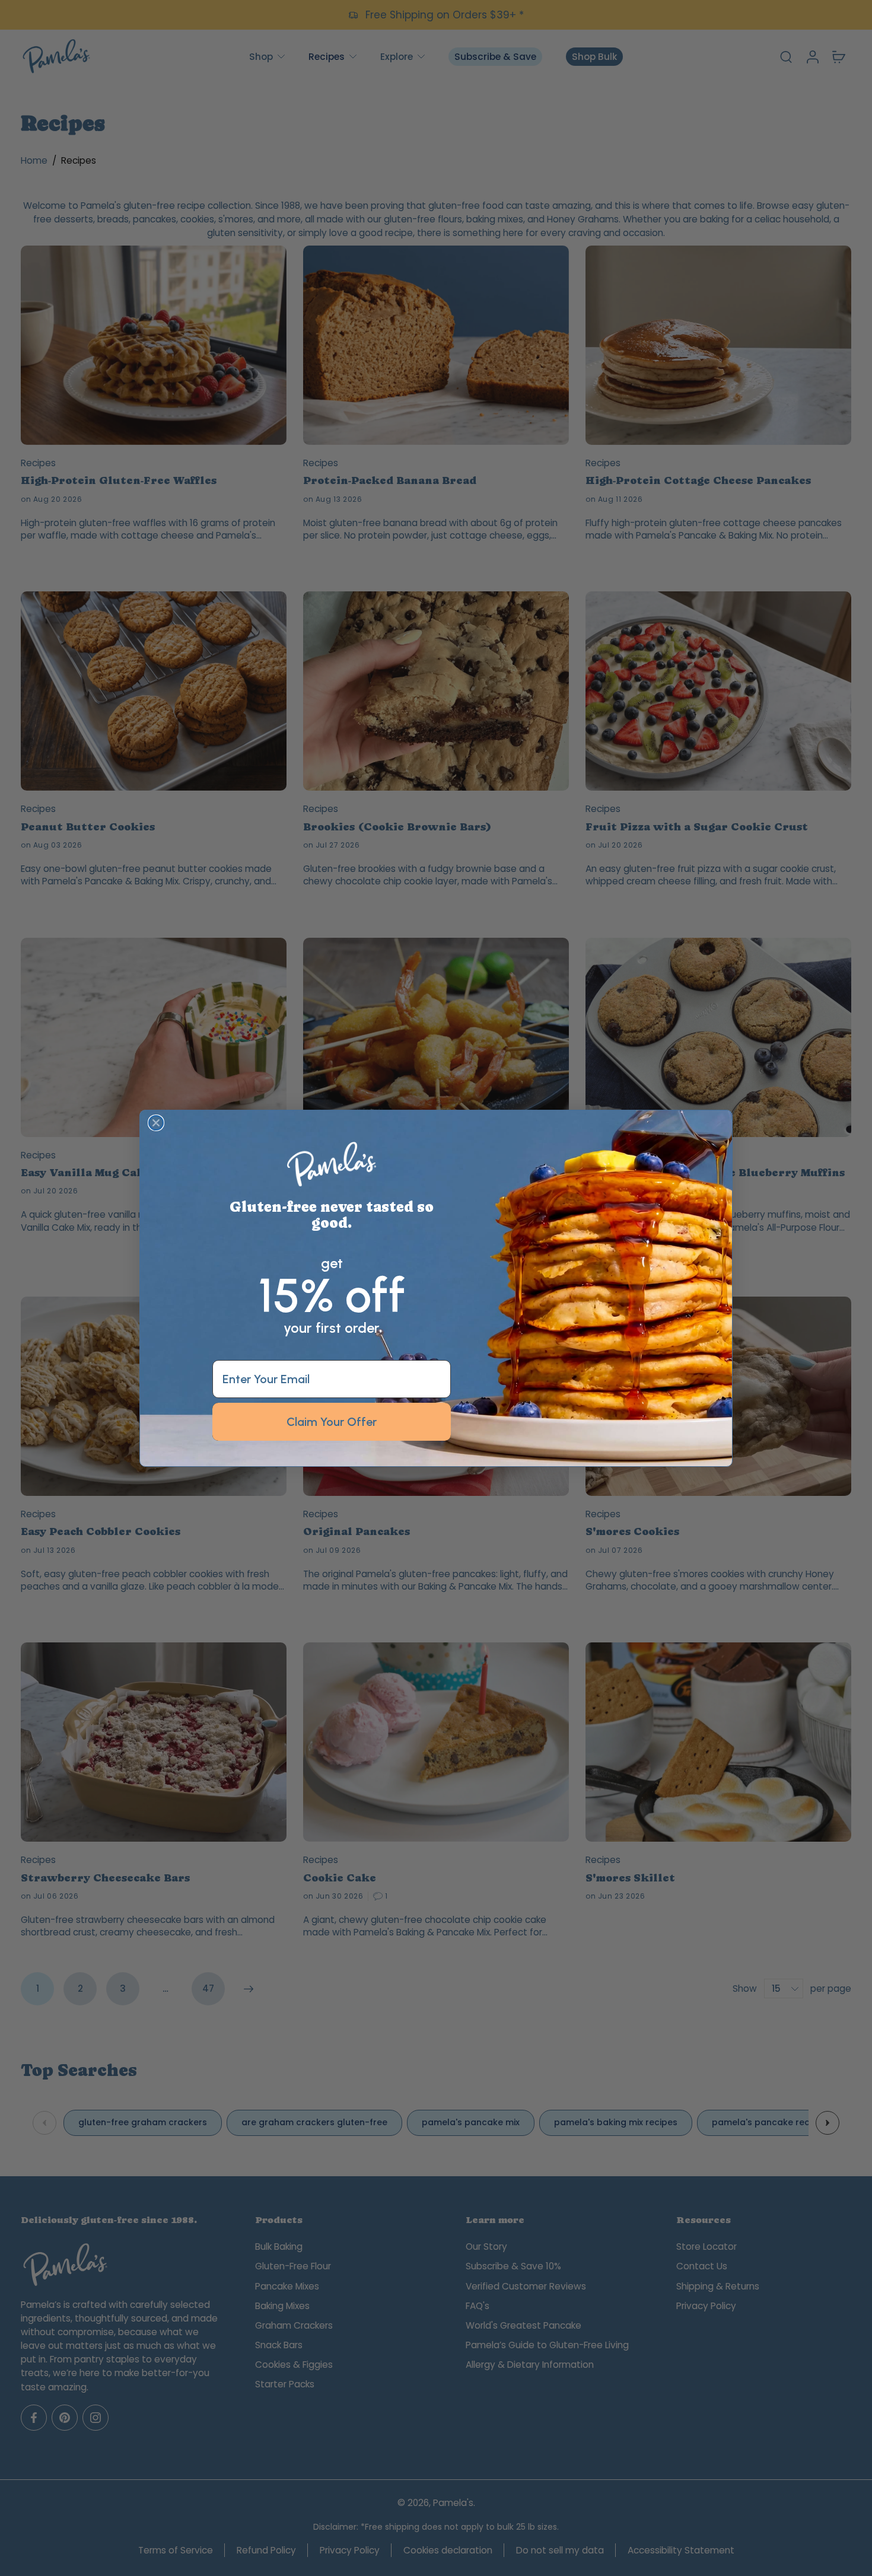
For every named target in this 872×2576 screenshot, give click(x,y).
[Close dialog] (156, 1123)
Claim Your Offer (332, 1421)
